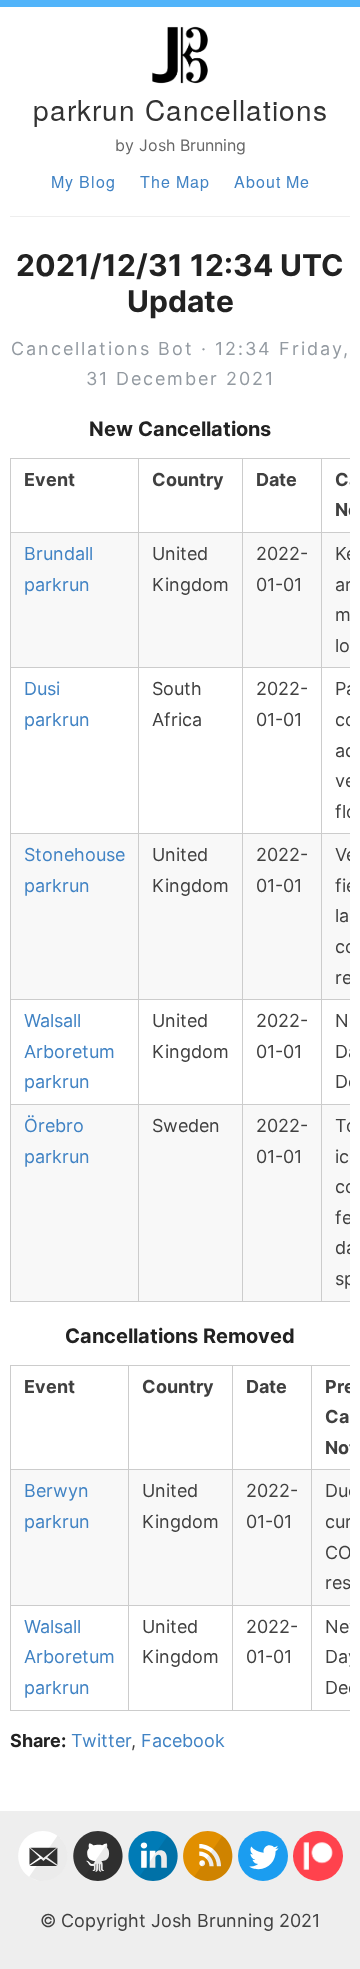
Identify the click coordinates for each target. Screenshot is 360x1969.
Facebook (183, 1740)
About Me (272, 181)
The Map (175, 181)
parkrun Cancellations (180, 109)
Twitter (101, 1740)
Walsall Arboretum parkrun (69, 1051)
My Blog (83, 181)
